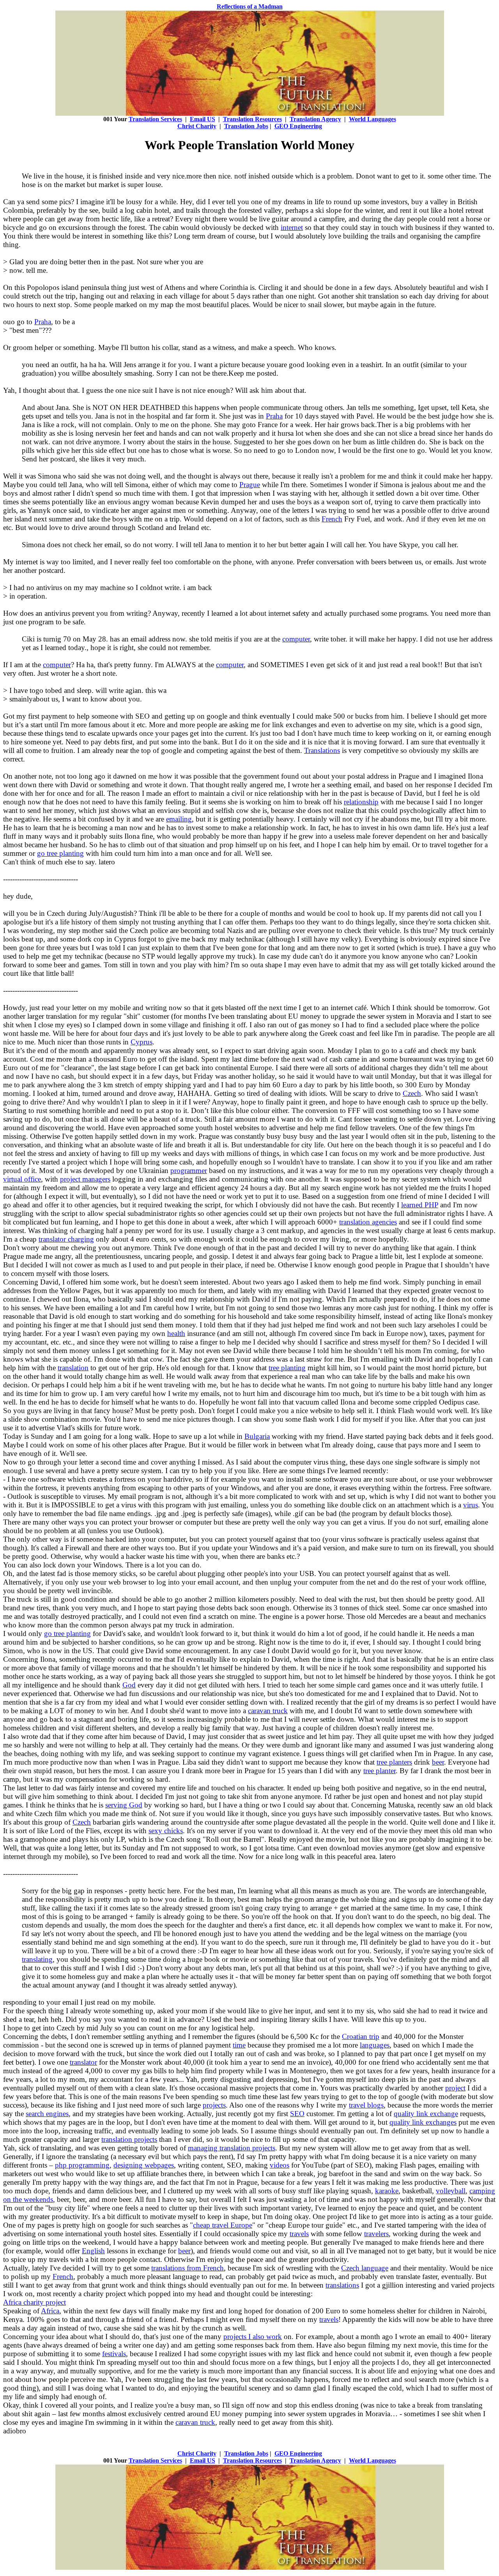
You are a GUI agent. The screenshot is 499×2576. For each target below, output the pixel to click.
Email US (203, 119)
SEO (297, 2114)
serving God (124, 1805)
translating (37, 1959)
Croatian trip (361, 2036)
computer (296, 639)
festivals (114, 2354)
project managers (85, 1179)
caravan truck (268, 1711)
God (129, 1685)
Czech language (365, 2268)
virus (471, 1505)
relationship (361, 802)
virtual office (22, 1179)
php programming (82, 2165)
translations (342, 2285)
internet (292, 227)
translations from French (188, 2268)
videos (280, 2165)
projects (214, 2105)
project (455, 2088)
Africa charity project (35, 2302)
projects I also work (253, 2337)
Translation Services (155, 119)
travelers (376, 2234)
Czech (412, 1093)
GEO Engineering (298, 126)
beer (438, 1762)
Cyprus (142, 1042)
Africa (50, 2311)
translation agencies (368, 1222)
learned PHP (420, 1205)
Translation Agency (315, 119)
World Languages (372, 119)
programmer (189, 1171)
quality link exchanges (423, 2122)
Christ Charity (197, 126)
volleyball (451, 2191)
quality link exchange (426, 2114)
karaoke (387, 2191)
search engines (47, 2114)
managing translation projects (232, 2148)
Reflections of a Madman (250, 6)
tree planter (380, 1771)
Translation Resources (252, 119)
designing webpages (144, 2165)
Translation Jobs (246, 126)
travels (299, 2234)
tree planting (287, 1368)
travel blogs (366, 2105)
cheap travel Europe (223, 2225)
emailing (179, 819)
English (93, 2251)
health (176, 1333)
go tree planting (60, 853)
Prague (250, 485)
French (332, 519)
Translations (322, 750)
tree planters (394, 1762)
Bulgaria (257, 1436)
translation (73, 1368)
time (239, 2045)
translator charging (66, 1239)
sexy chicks (166, 1831)
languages (375, 2045)
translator (83, 2062)
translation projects (129, 2139)
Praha (43, 322)
